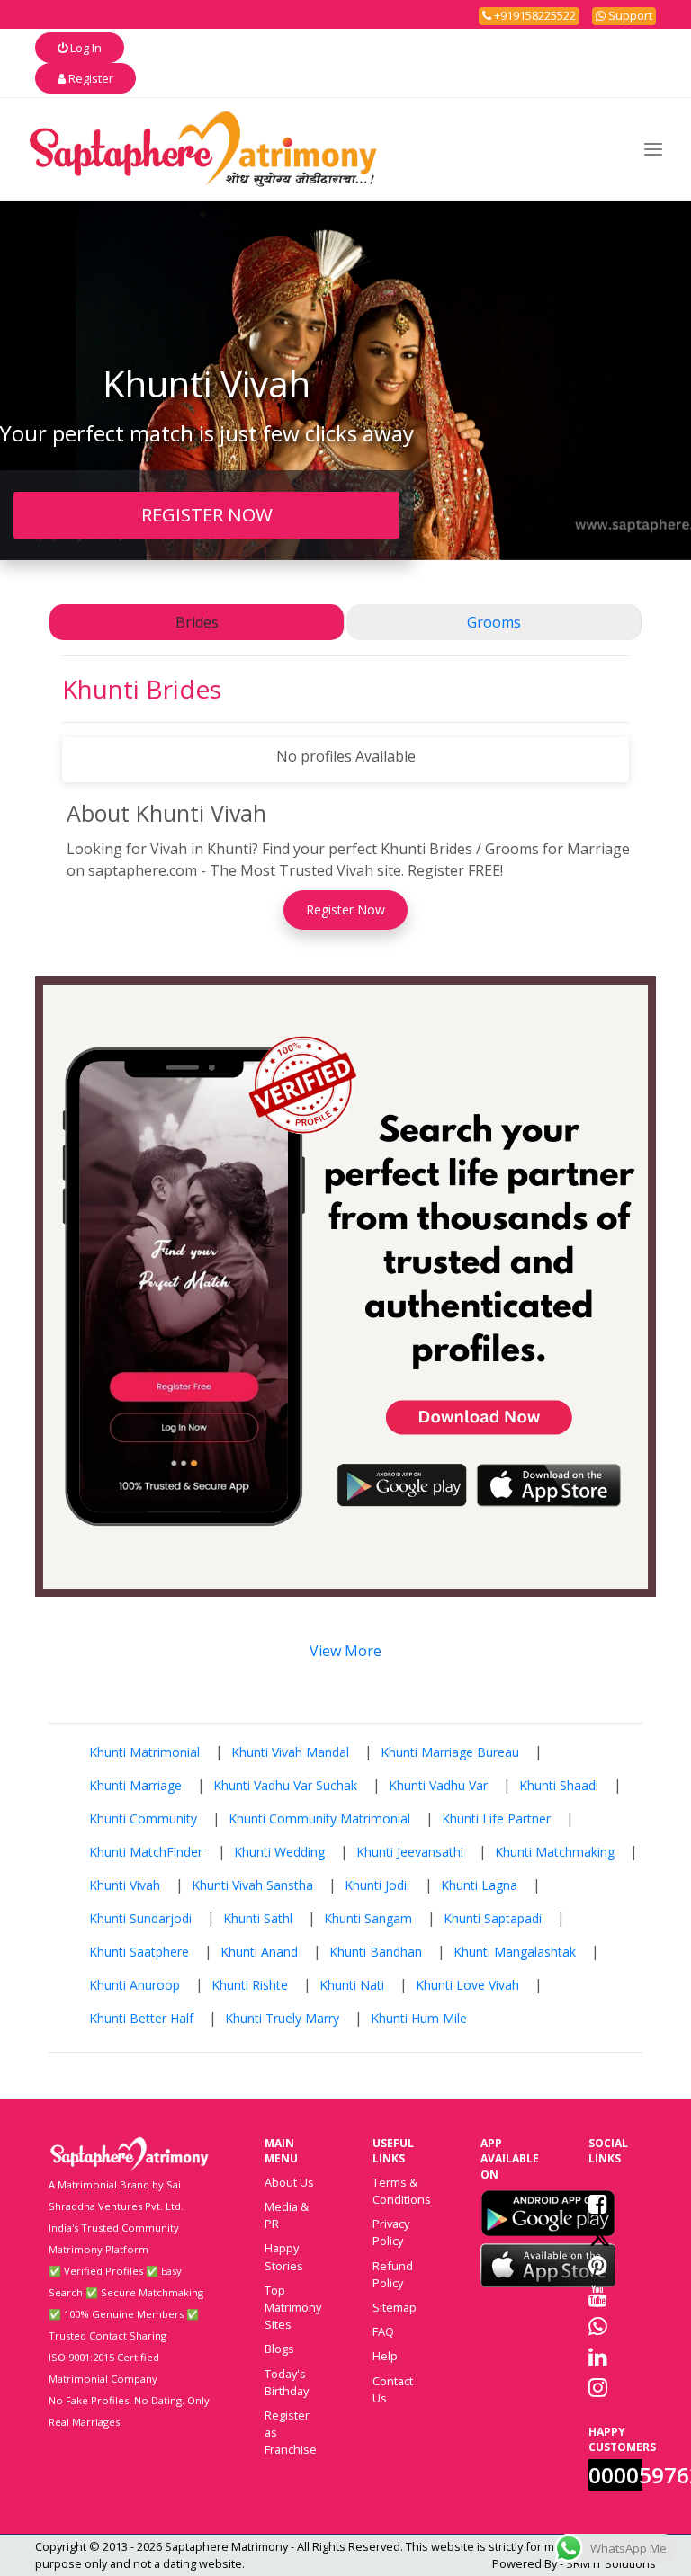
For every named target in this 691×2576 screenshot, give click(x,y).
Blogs (279, 2349)
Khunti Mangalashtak (515, 1952)
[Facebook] (598, 2204)
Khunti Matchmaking (555, 1852)
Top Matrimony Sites (293, 2307)
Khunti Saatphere (139, 1952)
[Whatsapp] (598, 2326)
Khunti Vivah (125, 1885)
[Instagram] (598, 2387)
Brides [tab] (197, 622)
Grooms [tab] (494, 622)
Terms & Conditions (402, 2191)
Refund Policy (393, 2274)
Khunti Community (143, 1818)
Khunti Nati (352, 1985)
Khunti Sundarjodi (140, 1918)
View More (345, 1651)
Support (629, 15)
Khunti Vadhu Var (438, 1785)
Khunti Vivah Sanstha (252, 1885)
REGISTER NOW (207, 514)
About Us (289, 2182)
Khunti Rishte (250, 1985)
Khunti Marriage (135, 1785)
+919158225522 (534, 15)
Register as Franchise (291, 2432)
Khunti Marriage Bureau (450, 1752)
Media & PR (287, 2215)
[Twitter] (600, 2234)
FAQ (383, 2331)
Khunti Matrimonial (144, 1752)
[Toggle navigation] (653, 149)
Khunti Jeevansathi (410, 1852)
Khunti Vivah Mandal (290, 1752)
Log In (85, 48)
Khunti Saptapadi (493, 1918)
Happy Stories (284, 2256)
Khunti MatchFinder (146, 1852)
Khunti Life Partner (496, 1818)
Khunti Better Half (141, 2018)
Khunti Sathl (258, 1918)
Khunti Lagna (479, 1885)
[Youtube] (598, 2295)
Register (90, 78)
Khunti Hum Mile (419, 2018)
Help (385, 2356)
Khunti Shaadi (559, 1785)
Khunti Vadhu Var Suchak (285, 1785)
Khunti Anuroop (135, 1985)
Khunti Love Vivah (467, 1985)
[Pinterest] (598, 2265)
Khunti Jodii (377, 1885)
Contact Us (393, 2389)
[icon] (548, 2213)
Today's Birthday (287, 2382)
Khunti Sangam (368, 1918)
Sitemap (395, 2307)
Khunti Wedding (279, 1852)
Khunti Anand (259, 1952)
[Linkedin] (598, 2357)
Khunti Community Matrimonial (319, 1818)
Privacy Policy (391, 2232)
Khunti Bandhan (376, 1952)
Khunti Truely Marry (282, 2018)
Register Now (345, 909)
